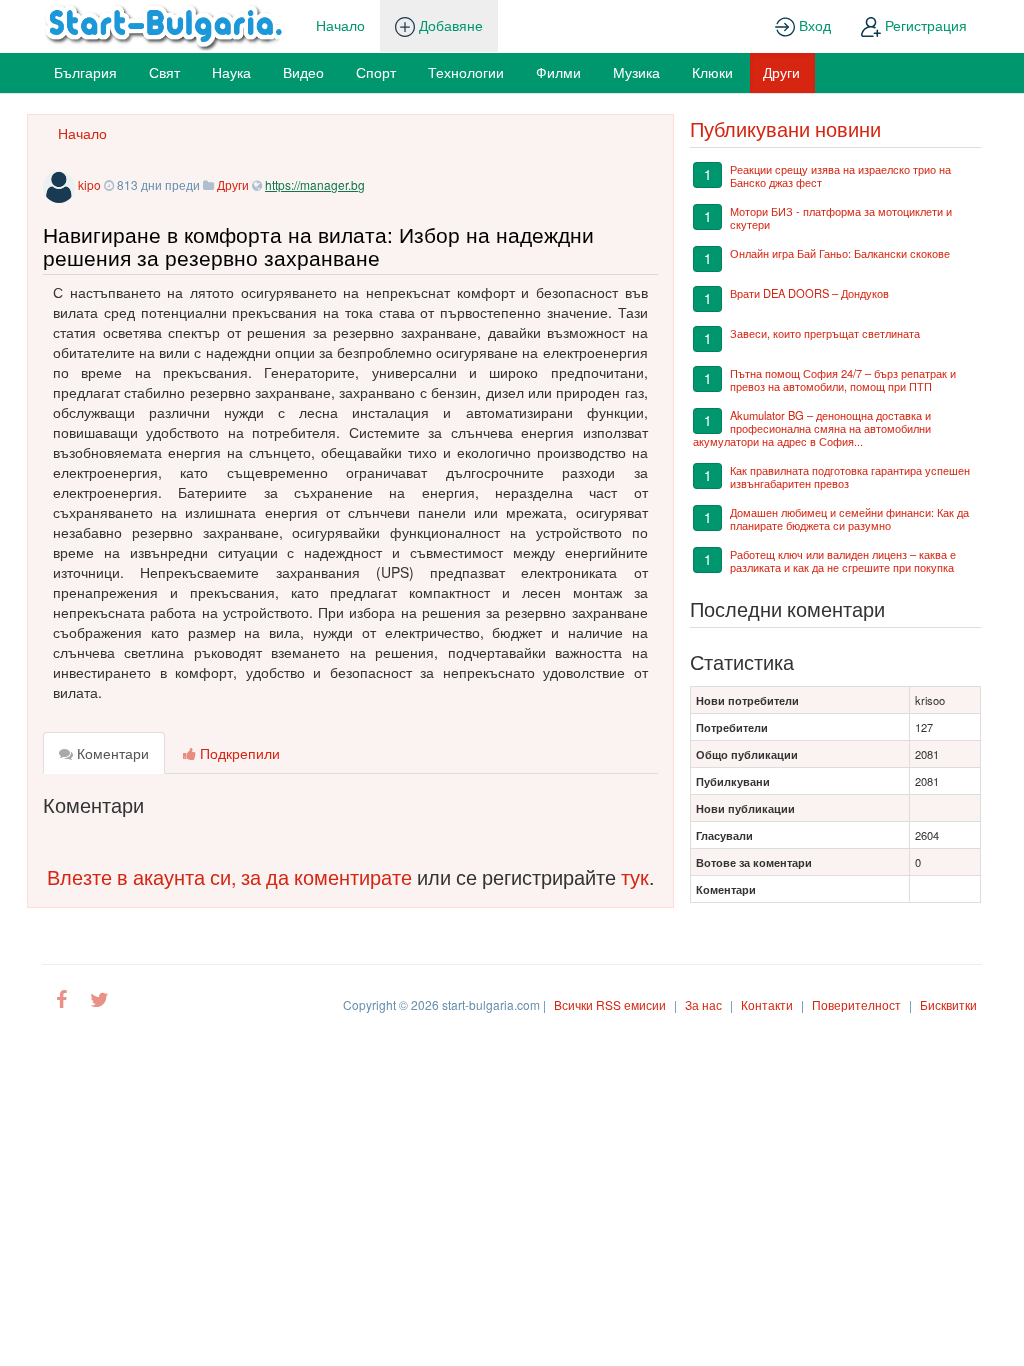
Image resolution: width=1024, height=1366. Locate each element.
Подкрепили (238, 753)
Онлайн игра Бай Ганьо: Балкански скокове (840, 253)
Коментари (111, 753)
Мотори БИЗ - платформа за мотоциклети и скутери (841, 217)
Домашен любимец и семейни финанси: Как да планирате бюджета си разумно (849, 518)
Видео (303, 72)
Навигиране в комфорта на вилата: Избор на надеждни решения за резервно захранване (318, 245)
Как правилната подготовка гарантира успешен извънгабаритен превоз (850, 476)
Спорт (376, 72)
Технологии (466, 72)
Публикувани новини (785, 128)
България (85, 72)
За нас (703, 1004)
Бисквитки (948, 1004)
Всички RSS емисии (610, 1004)
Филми (558, 72)
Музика (636, 72)
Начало (340, 25)
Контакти (767, 1004)
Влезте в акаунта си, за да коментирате (229, 876)
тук (635, 876)
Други (781, 72)
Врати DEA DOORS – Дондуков (809, 293)
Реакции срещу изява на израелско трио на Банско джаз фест (840, 175)
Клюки (712, 72)
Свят (164, 72)
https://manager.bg (315, 184)
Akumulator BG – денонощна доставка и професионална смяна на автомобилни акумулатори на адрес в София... (812, 428)
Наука (231, 72)
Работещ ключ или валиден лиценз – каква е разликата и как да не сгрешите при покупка (843, 560)
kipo (89, 184)
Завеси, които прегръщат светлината (825, 333)
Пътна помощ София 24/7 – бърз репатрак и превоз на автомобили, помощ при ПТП (843, 379)
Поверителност (856, 1004)
